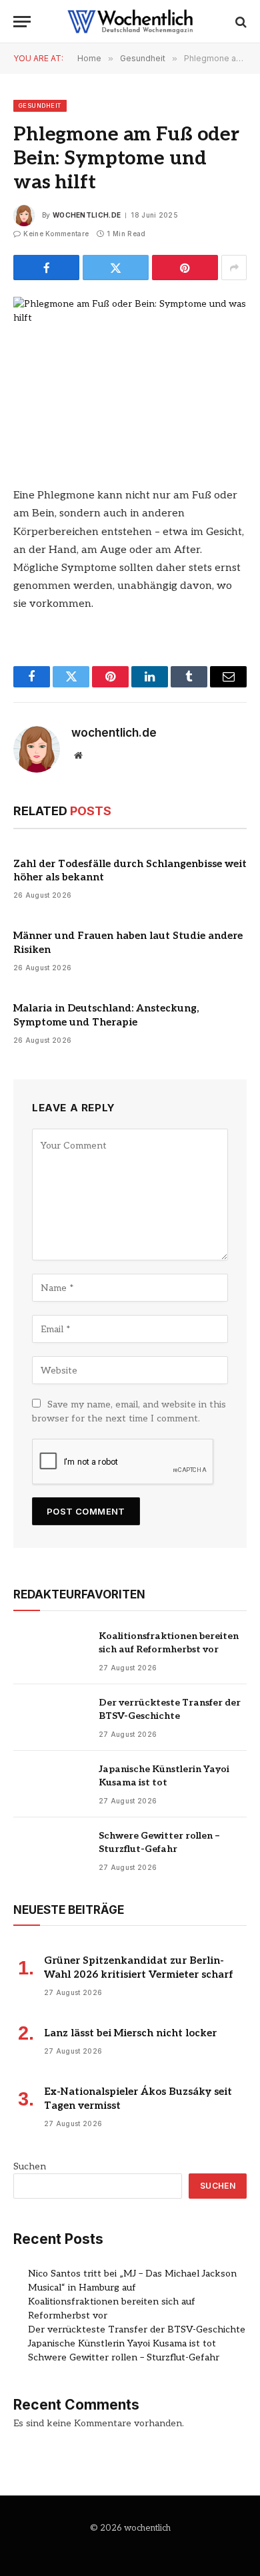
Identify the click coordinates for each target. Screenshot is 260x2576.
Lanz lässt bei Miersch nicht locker (130, 2033)
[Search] (240, 22)
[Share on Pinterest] (185, 268)
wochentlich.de (87, 215)
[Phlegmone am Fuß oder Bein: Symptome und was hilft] (130, 373)
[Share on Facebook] (46, 268)
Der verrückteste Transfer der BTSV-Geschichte (137, 2329)
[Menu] (22, 22)
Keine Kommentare (56, 234)
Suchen (30, 2166)
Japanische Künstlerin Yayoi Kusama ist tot (122, 2343)
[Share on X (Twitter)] (116, 268)
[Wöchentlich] (130, 22)
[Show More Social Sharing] (234, 268)
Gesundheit (40, 105)
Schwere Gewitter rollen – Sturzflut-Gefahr (124, 2357)
